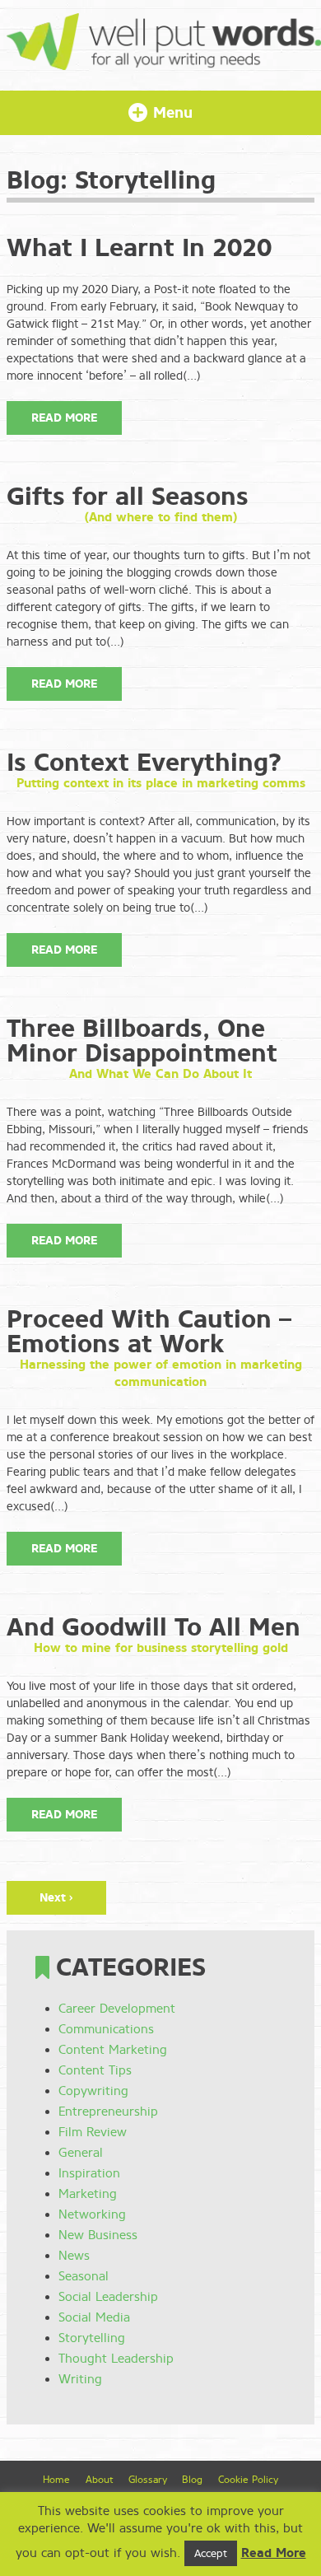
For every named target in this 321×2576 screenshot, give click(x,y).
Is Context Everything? (144, 763)
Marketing (88, 2194)
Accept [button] (211, 2553)
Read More (64, 418)
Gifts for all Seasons (128, 497)
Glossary (148, 2480)
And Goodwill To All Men (154, 1627)
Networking (92, 2214)
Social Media (94, 2317)
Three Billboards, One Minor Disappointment (142, 1041)
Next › (56, 1898)
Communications (106, 2029)
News (74, 2256)
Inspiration (89, 2173)
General (81, 2153)
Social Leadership (108, 2297)
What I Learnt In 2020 (139, 248)
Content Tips (95, 2070)
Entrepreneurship (108, 2112)
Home (56, 2480)
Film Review (93, 2132)
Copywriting (93, 2091)
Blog (192, 2480)
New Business (98, 2235)
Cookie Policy (248, 2480)
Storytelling (92, 2338)
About (99, 2480)
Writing (80, 2379)
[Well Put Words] (164, 62)
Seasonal (84, 2276)
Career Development (117, 2009)
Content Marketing (113, 2050)
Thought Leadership (116, 2359)
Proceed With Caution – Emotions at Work (149, 1332)
